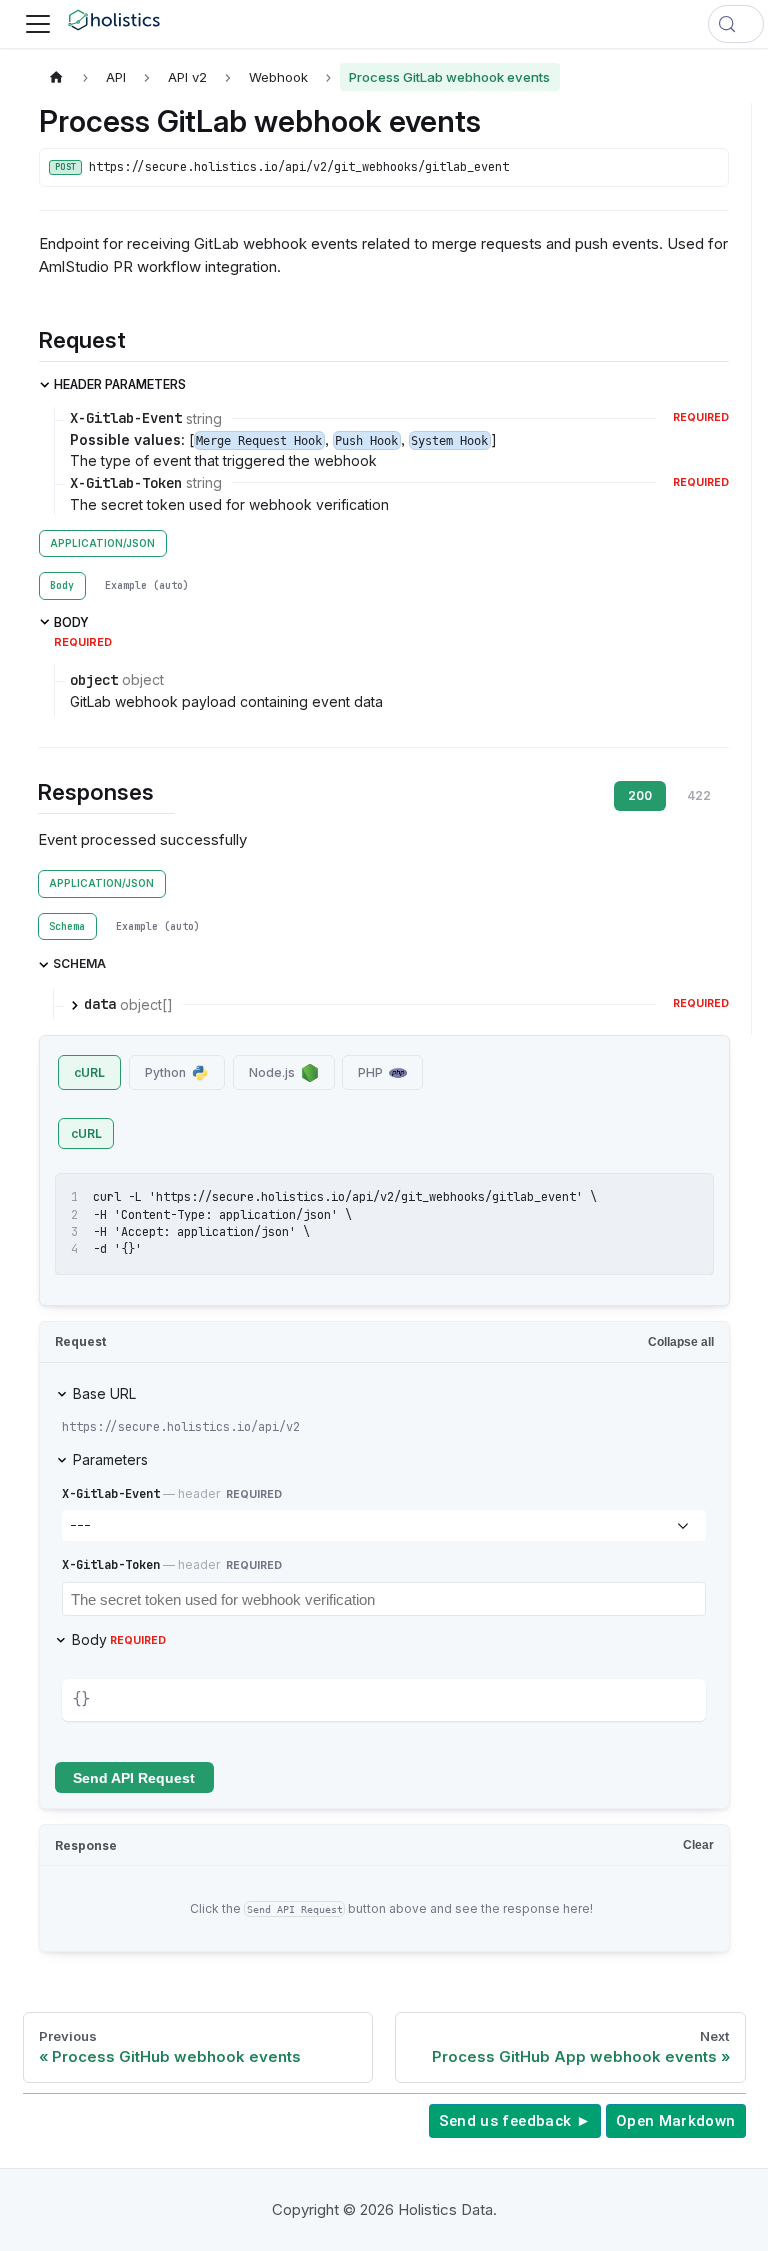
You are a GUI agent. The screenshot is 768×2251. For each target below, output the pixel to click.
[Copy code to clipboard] (689, 1197)
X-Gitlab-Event (111, 1494)
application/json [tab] (102, 543)
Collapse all (681, 1342)
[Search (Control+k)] (736, 24)
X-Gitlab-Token (111, 1565)
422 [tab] (699, 795)
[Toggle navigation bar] (38, 24)
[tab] (62, 586)
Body (119, 1639)
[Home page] (57, 77)
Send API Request (134, 1778)
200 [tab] (640, 795)
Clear (698, 1845)
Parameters (110, 1459)
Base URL (104, 1393)
